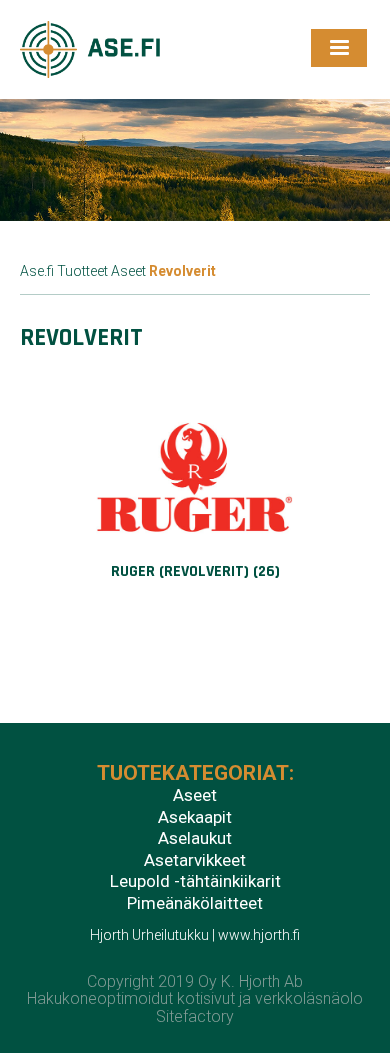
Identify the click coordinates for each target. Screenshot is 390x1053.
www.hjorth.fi (259, 935)
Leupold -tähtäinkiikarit (195, 882)
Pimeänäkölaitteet (195, 904)
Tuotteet (82, 271)
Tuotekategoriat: (195, 774)
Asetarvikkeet (195, 861)
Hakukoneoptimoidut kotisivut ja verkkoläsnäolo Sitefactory (195, 1007)
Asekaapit (195, 818)
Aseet (128, 271)
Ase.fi (37, 271)
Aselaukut (195, 839)
